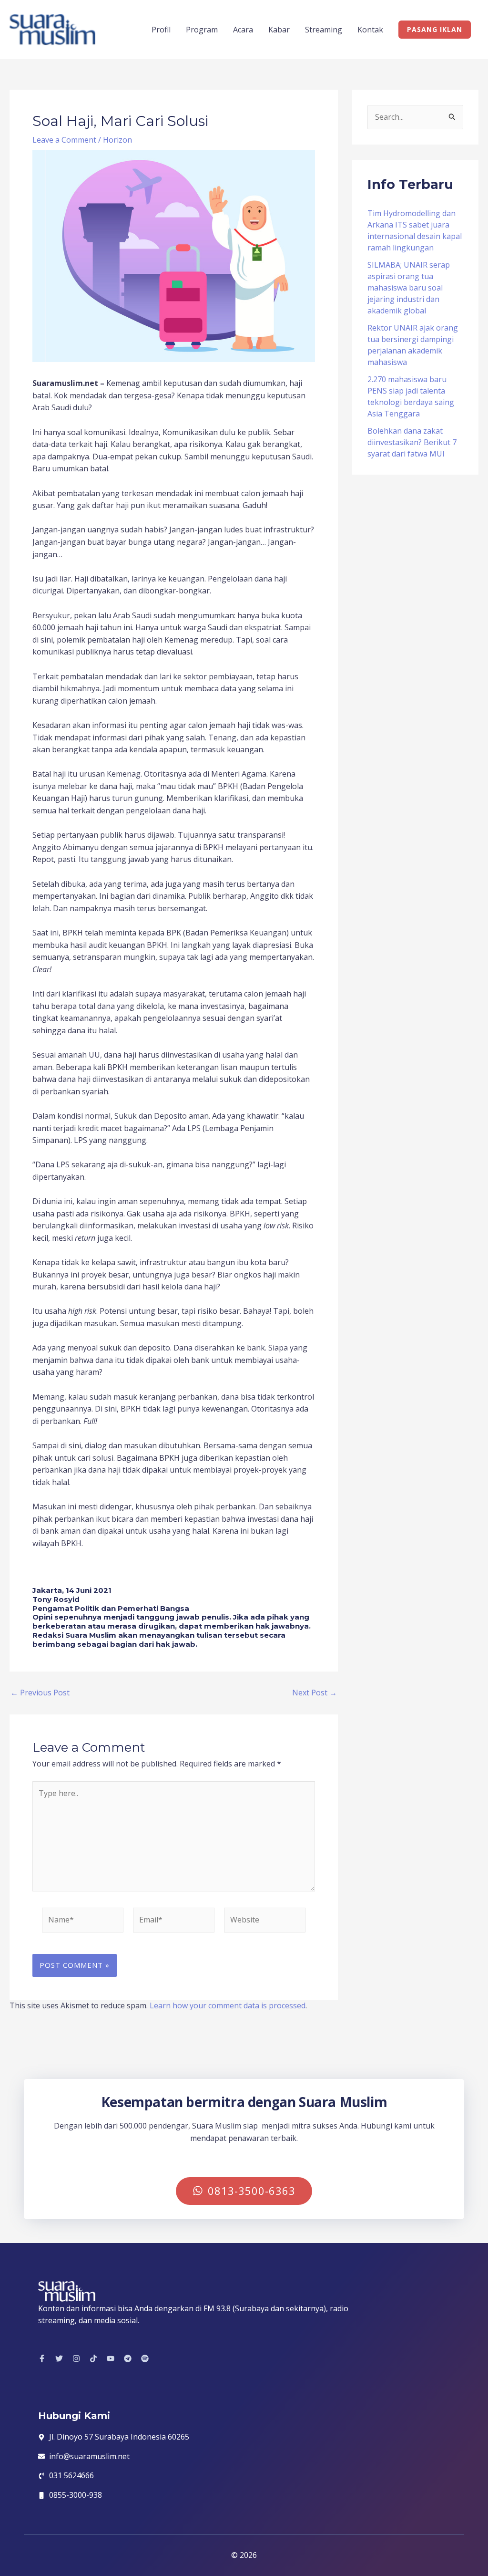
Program (202, 30)
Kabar (279, 30)
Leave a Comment (64, 140)
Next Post (315, 1693)
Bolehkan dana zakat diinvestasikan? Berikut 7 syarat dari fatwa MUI (412, 442)
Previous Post (40, 1693)
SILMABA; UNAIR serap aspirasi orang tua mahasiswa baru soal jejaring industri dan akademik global (409, 288)
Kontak (370, 30)
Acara (243, 30)
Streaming (324, 30)
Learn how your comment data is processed (228, 2005)
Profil (161, 30)
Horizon (117, 140)
